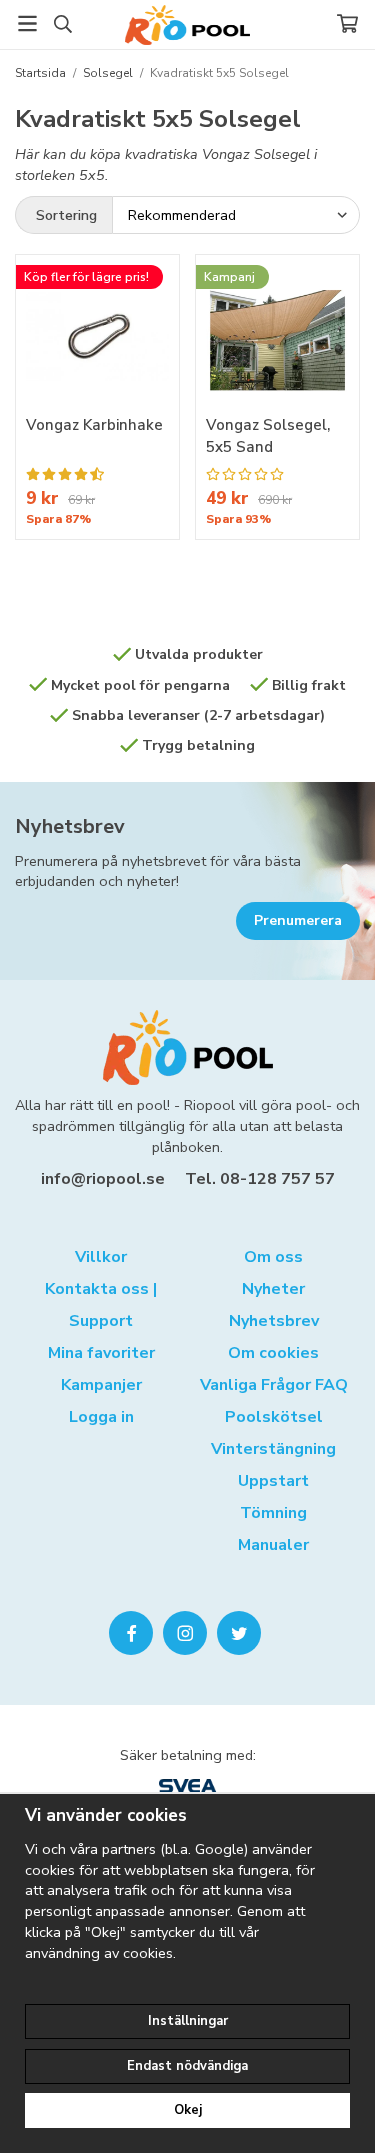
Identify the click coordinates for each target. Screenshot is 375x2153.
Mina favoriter (101, 1353)
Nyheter (273, 1289)
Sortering (66, 215)
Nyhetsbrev (70, 826)
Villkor (101, 1257)
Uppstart (273, 1481)
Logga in (101, 1417)
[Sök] (62, 24)
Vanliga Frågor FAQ (274, 1385)
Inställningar (188, 2021)
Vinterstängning (273, 1449)
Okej (188, 2110)
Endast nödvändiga (187, 2066)
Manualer (273, 1545)
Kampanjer (101, 1385)
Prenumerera (298, 920)
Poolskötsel (274, 1417)
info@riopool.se (103, 1179)
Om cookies (273, 1353)
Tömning (273, 1513)
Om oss (273, 1257)
